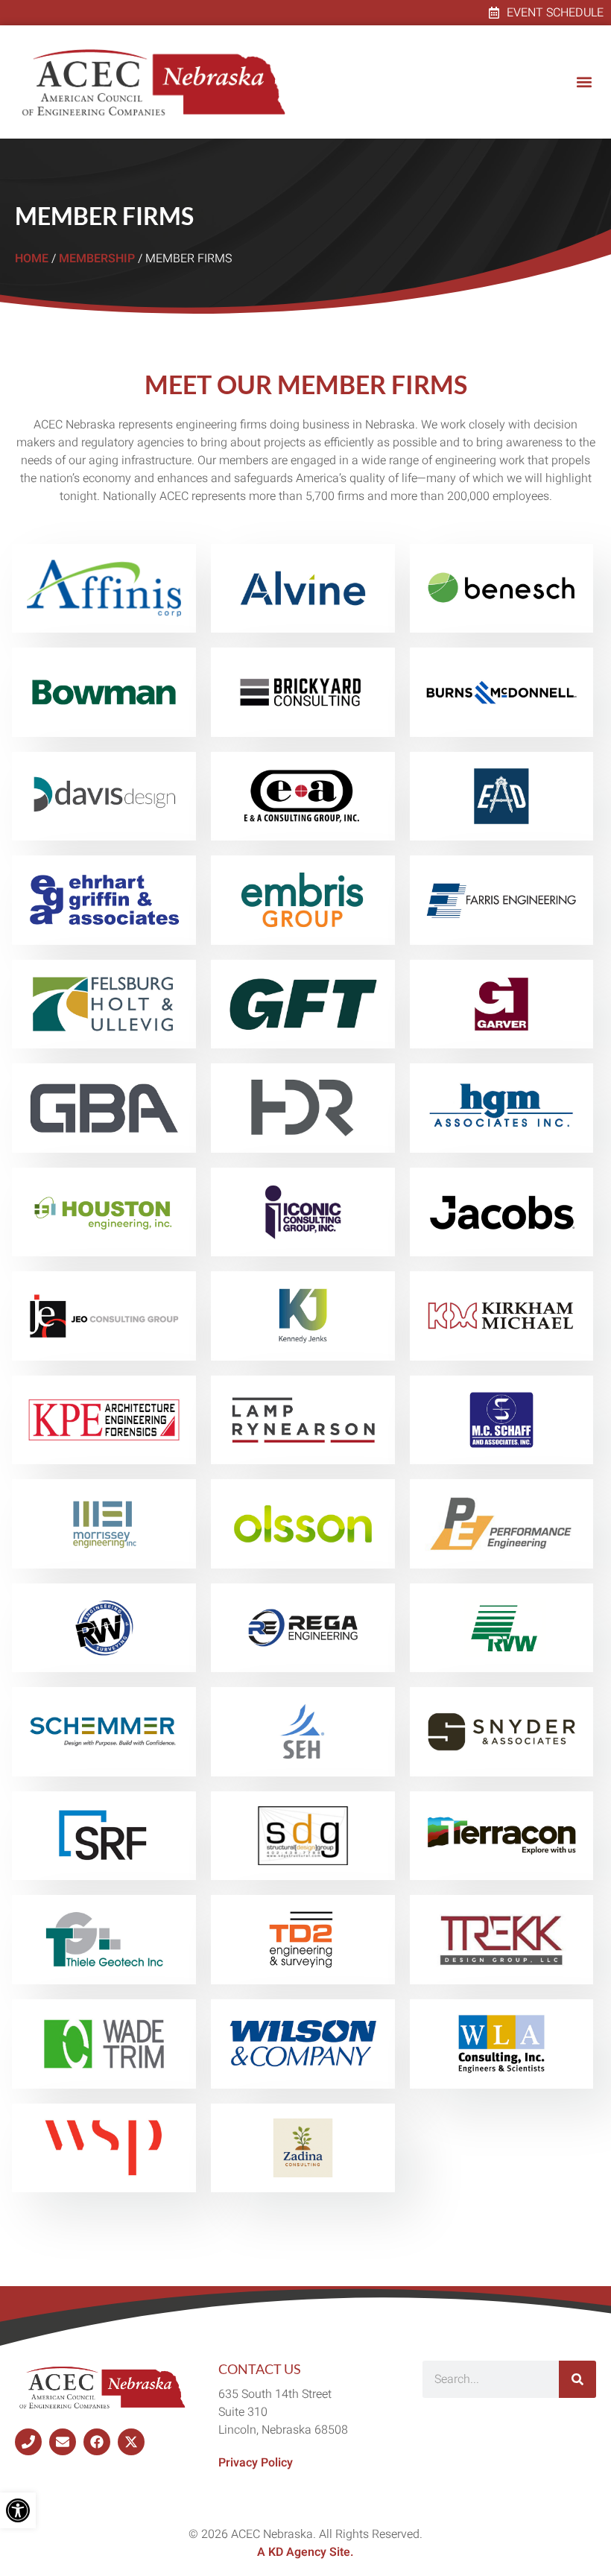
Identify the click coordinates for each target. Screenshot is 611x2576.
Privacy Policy (256, 2463)
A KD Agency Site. (305, 2552)
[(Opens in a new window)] (28, 2442)
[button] (584, 82)
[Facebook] (97, 2442)
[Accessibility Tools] (18, 2510)
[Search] (577, 2379)
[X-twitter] (131, 2442)
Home (32, 259)
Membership (97, 259)
